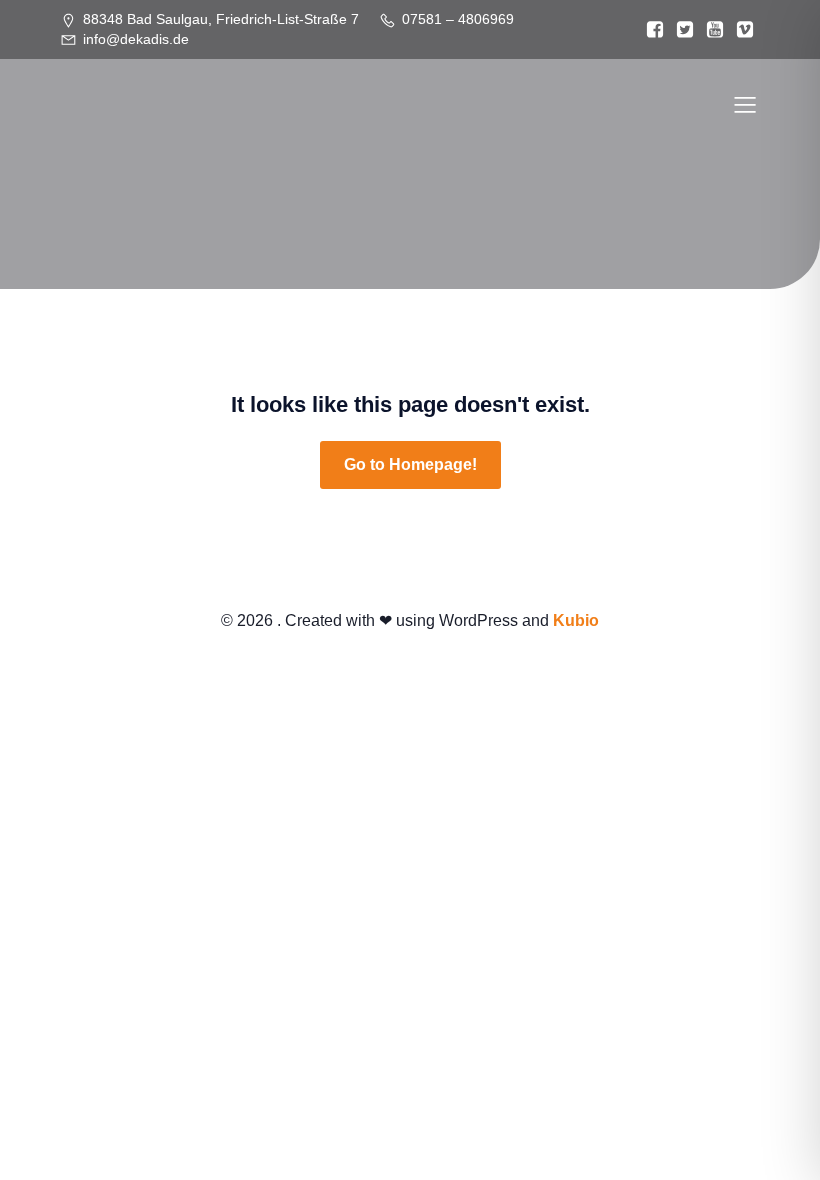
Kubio (576, 620)
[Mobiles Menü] (745, 104)
